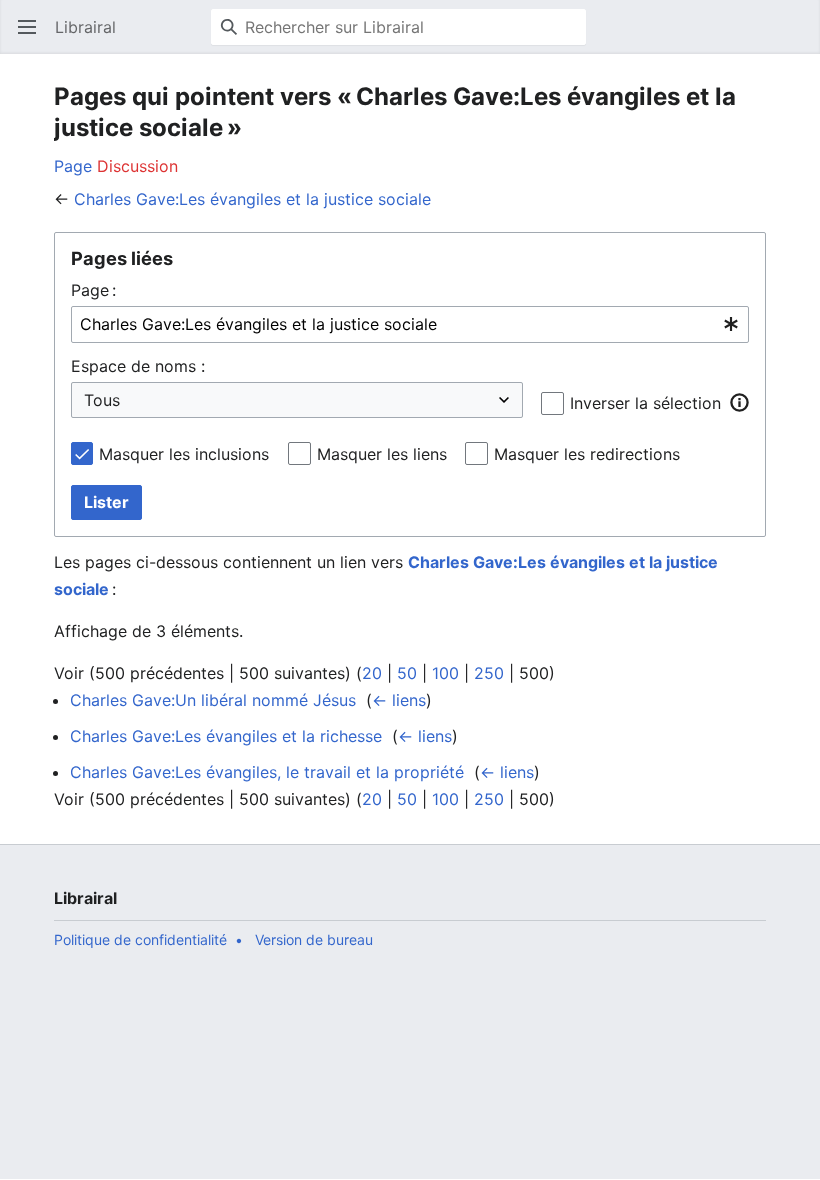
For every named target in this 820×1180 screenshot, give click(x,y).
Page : (93, 290)
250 (489, 673)
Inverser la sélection (645, 403)
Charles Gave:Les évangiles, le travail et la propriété (267, 772)
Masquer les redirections (587, 454)
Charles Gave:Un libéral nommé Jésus (213, 700)
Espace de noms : (138, 366)
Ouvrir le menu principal (33, 37)
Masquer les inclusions (184, 454)
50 (407, 673)
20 (372, 673)
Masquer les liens (382, 454)
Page (73, 166)
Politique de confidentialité (140, 939)
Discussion (137, 166)
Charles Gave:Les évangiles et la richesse (226, 736)
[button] (739, 402)
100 (445, 673)
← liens (399, 700)
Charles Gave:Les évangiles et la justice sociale (252, 199)
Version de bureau (314, 939)
